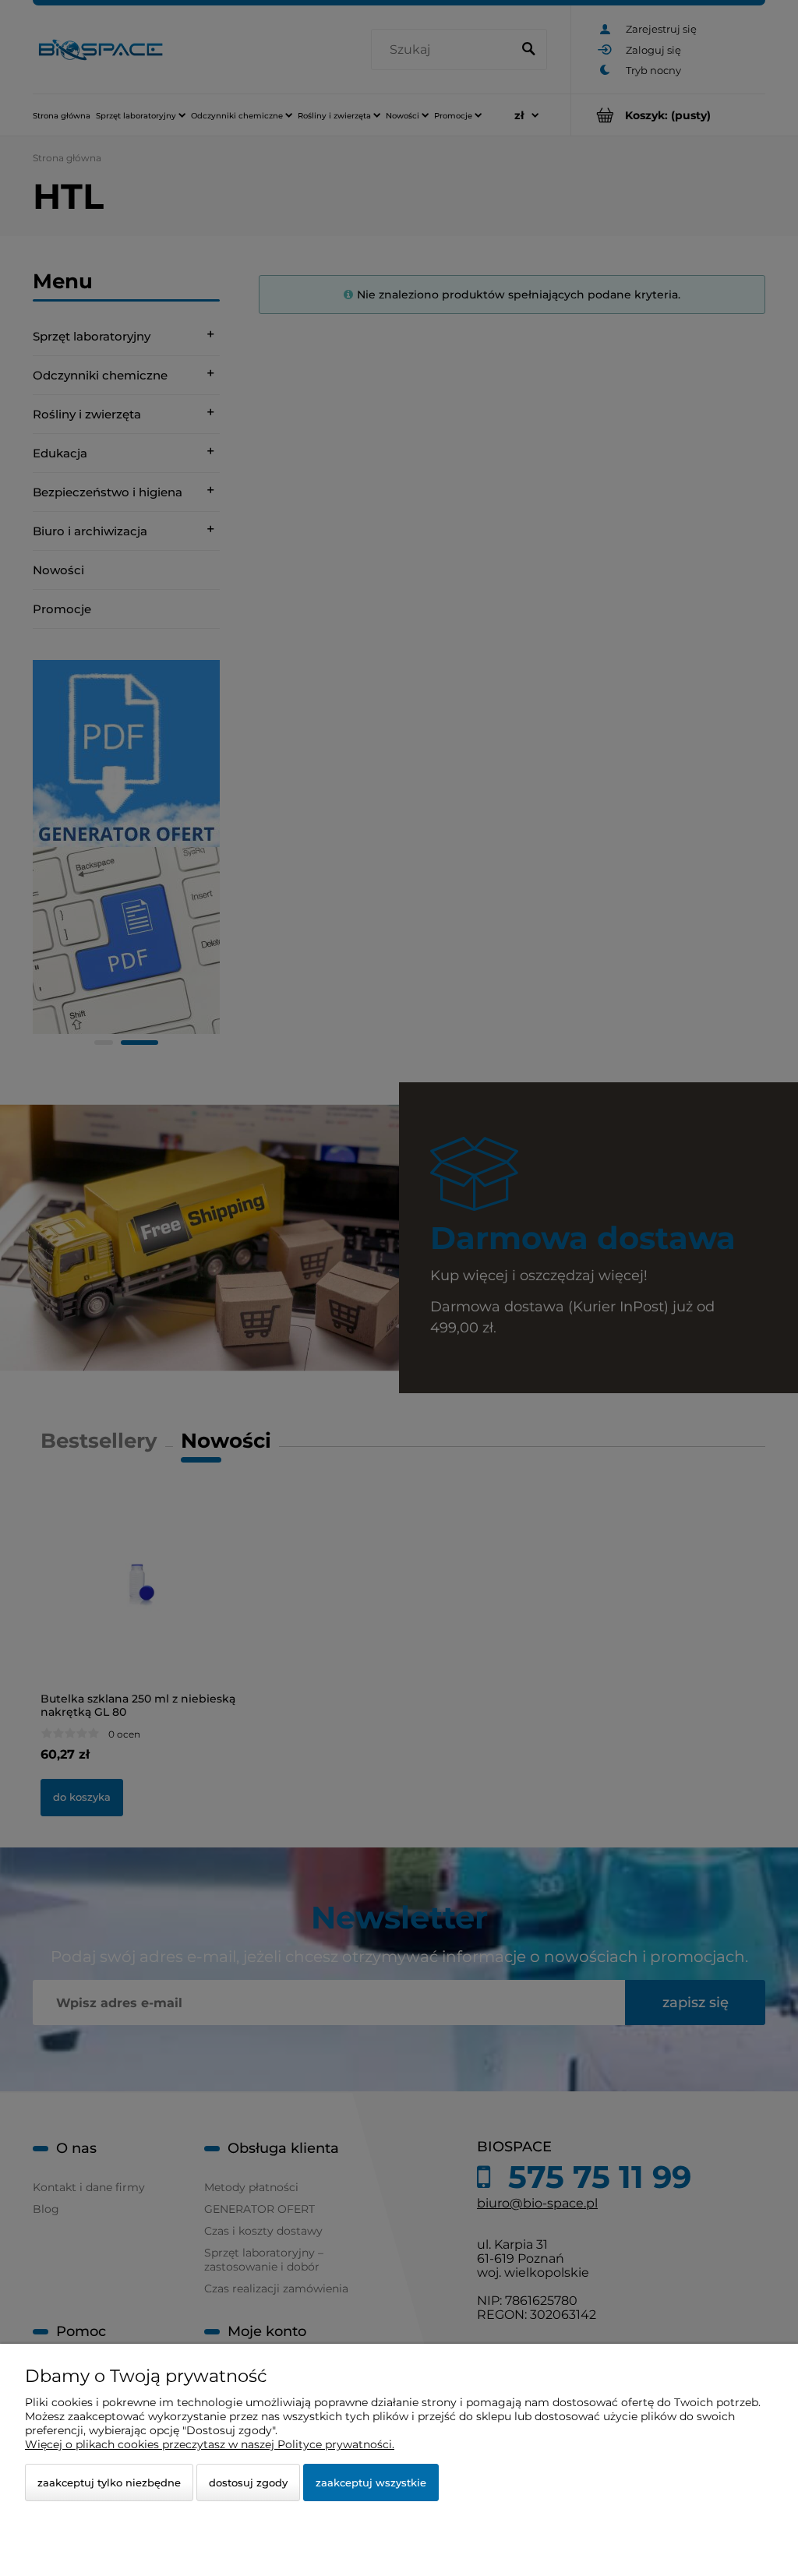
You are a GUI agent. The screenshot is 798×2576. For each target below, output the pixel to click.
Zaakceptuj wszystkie (371, 2482)
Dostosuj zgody (248, 2482)
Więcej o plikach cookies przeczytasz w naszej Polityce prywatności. (210, 2444)
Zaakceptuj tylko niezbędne (109, 2482)
